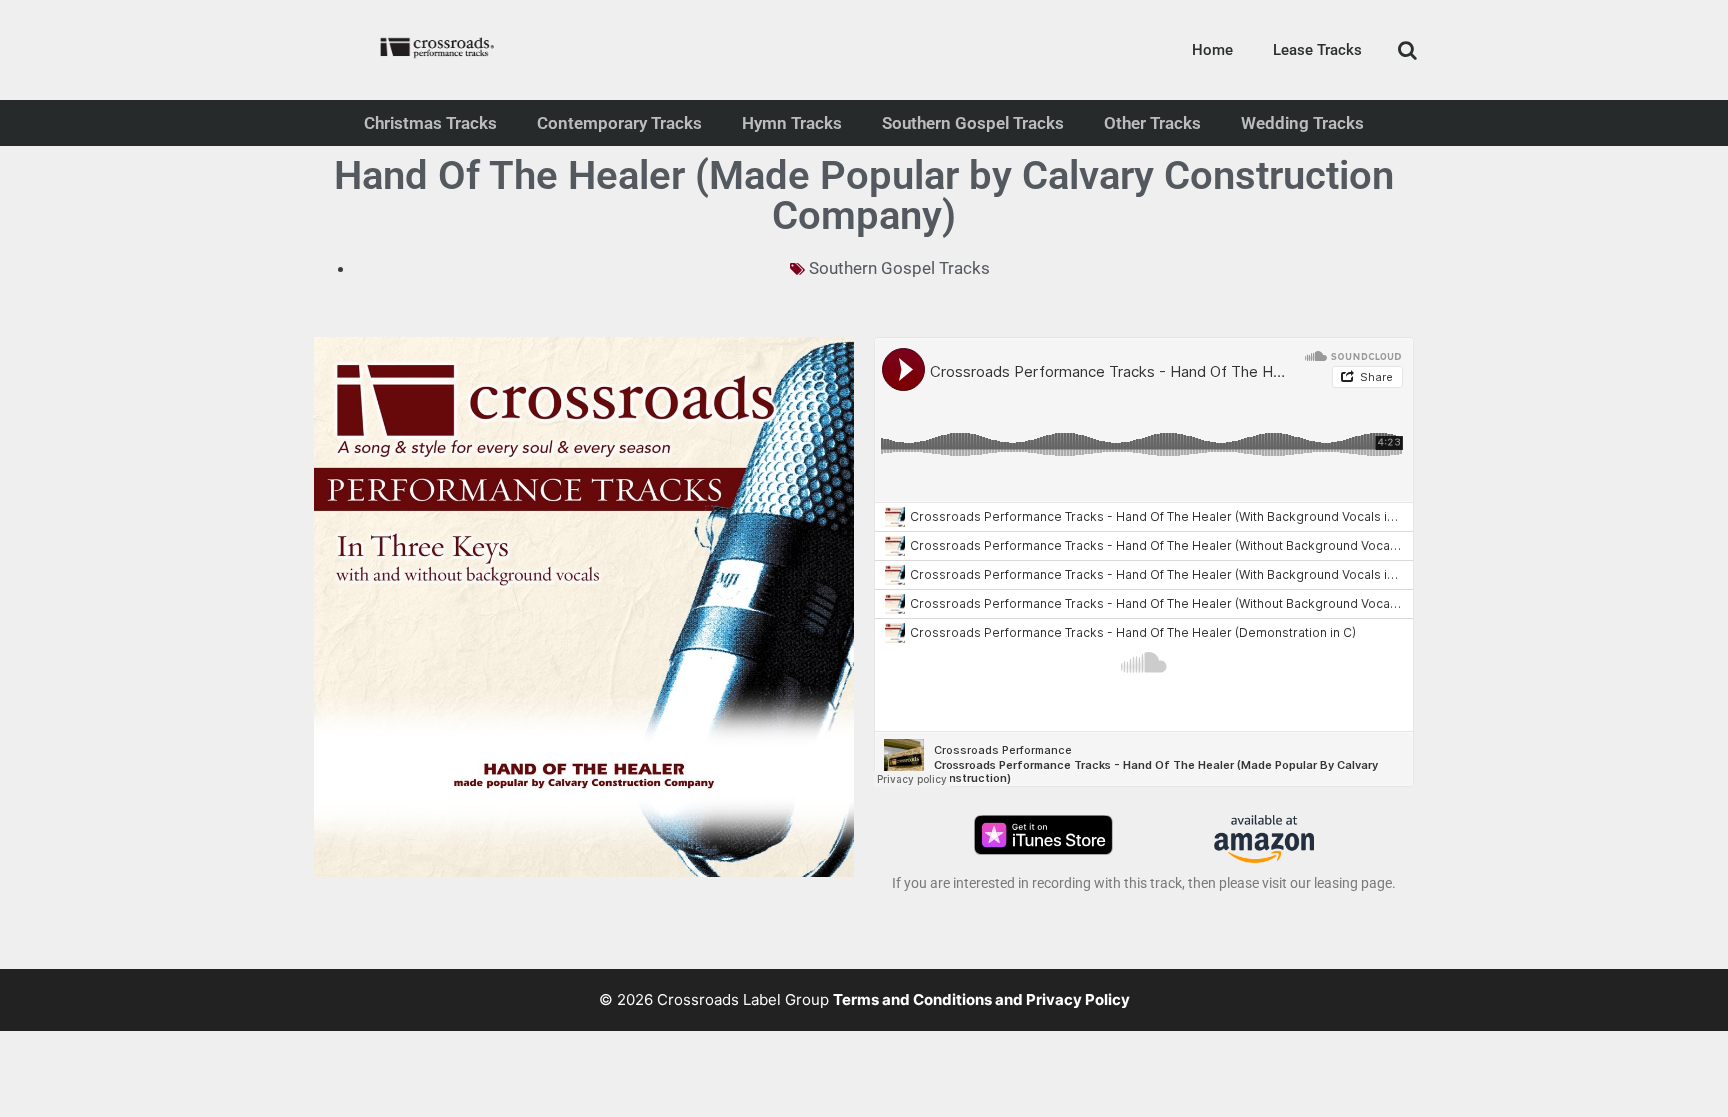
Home (1212, 50)
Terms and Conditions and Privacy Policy (981, 999)
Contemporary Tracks (619, 123)
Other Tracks (1152, 123)
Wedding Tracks (1302, 123)
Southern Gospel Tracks (973, 123)
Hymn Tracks (792, 123)
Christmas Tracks (430, 123)
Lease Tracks (1317, 50)
